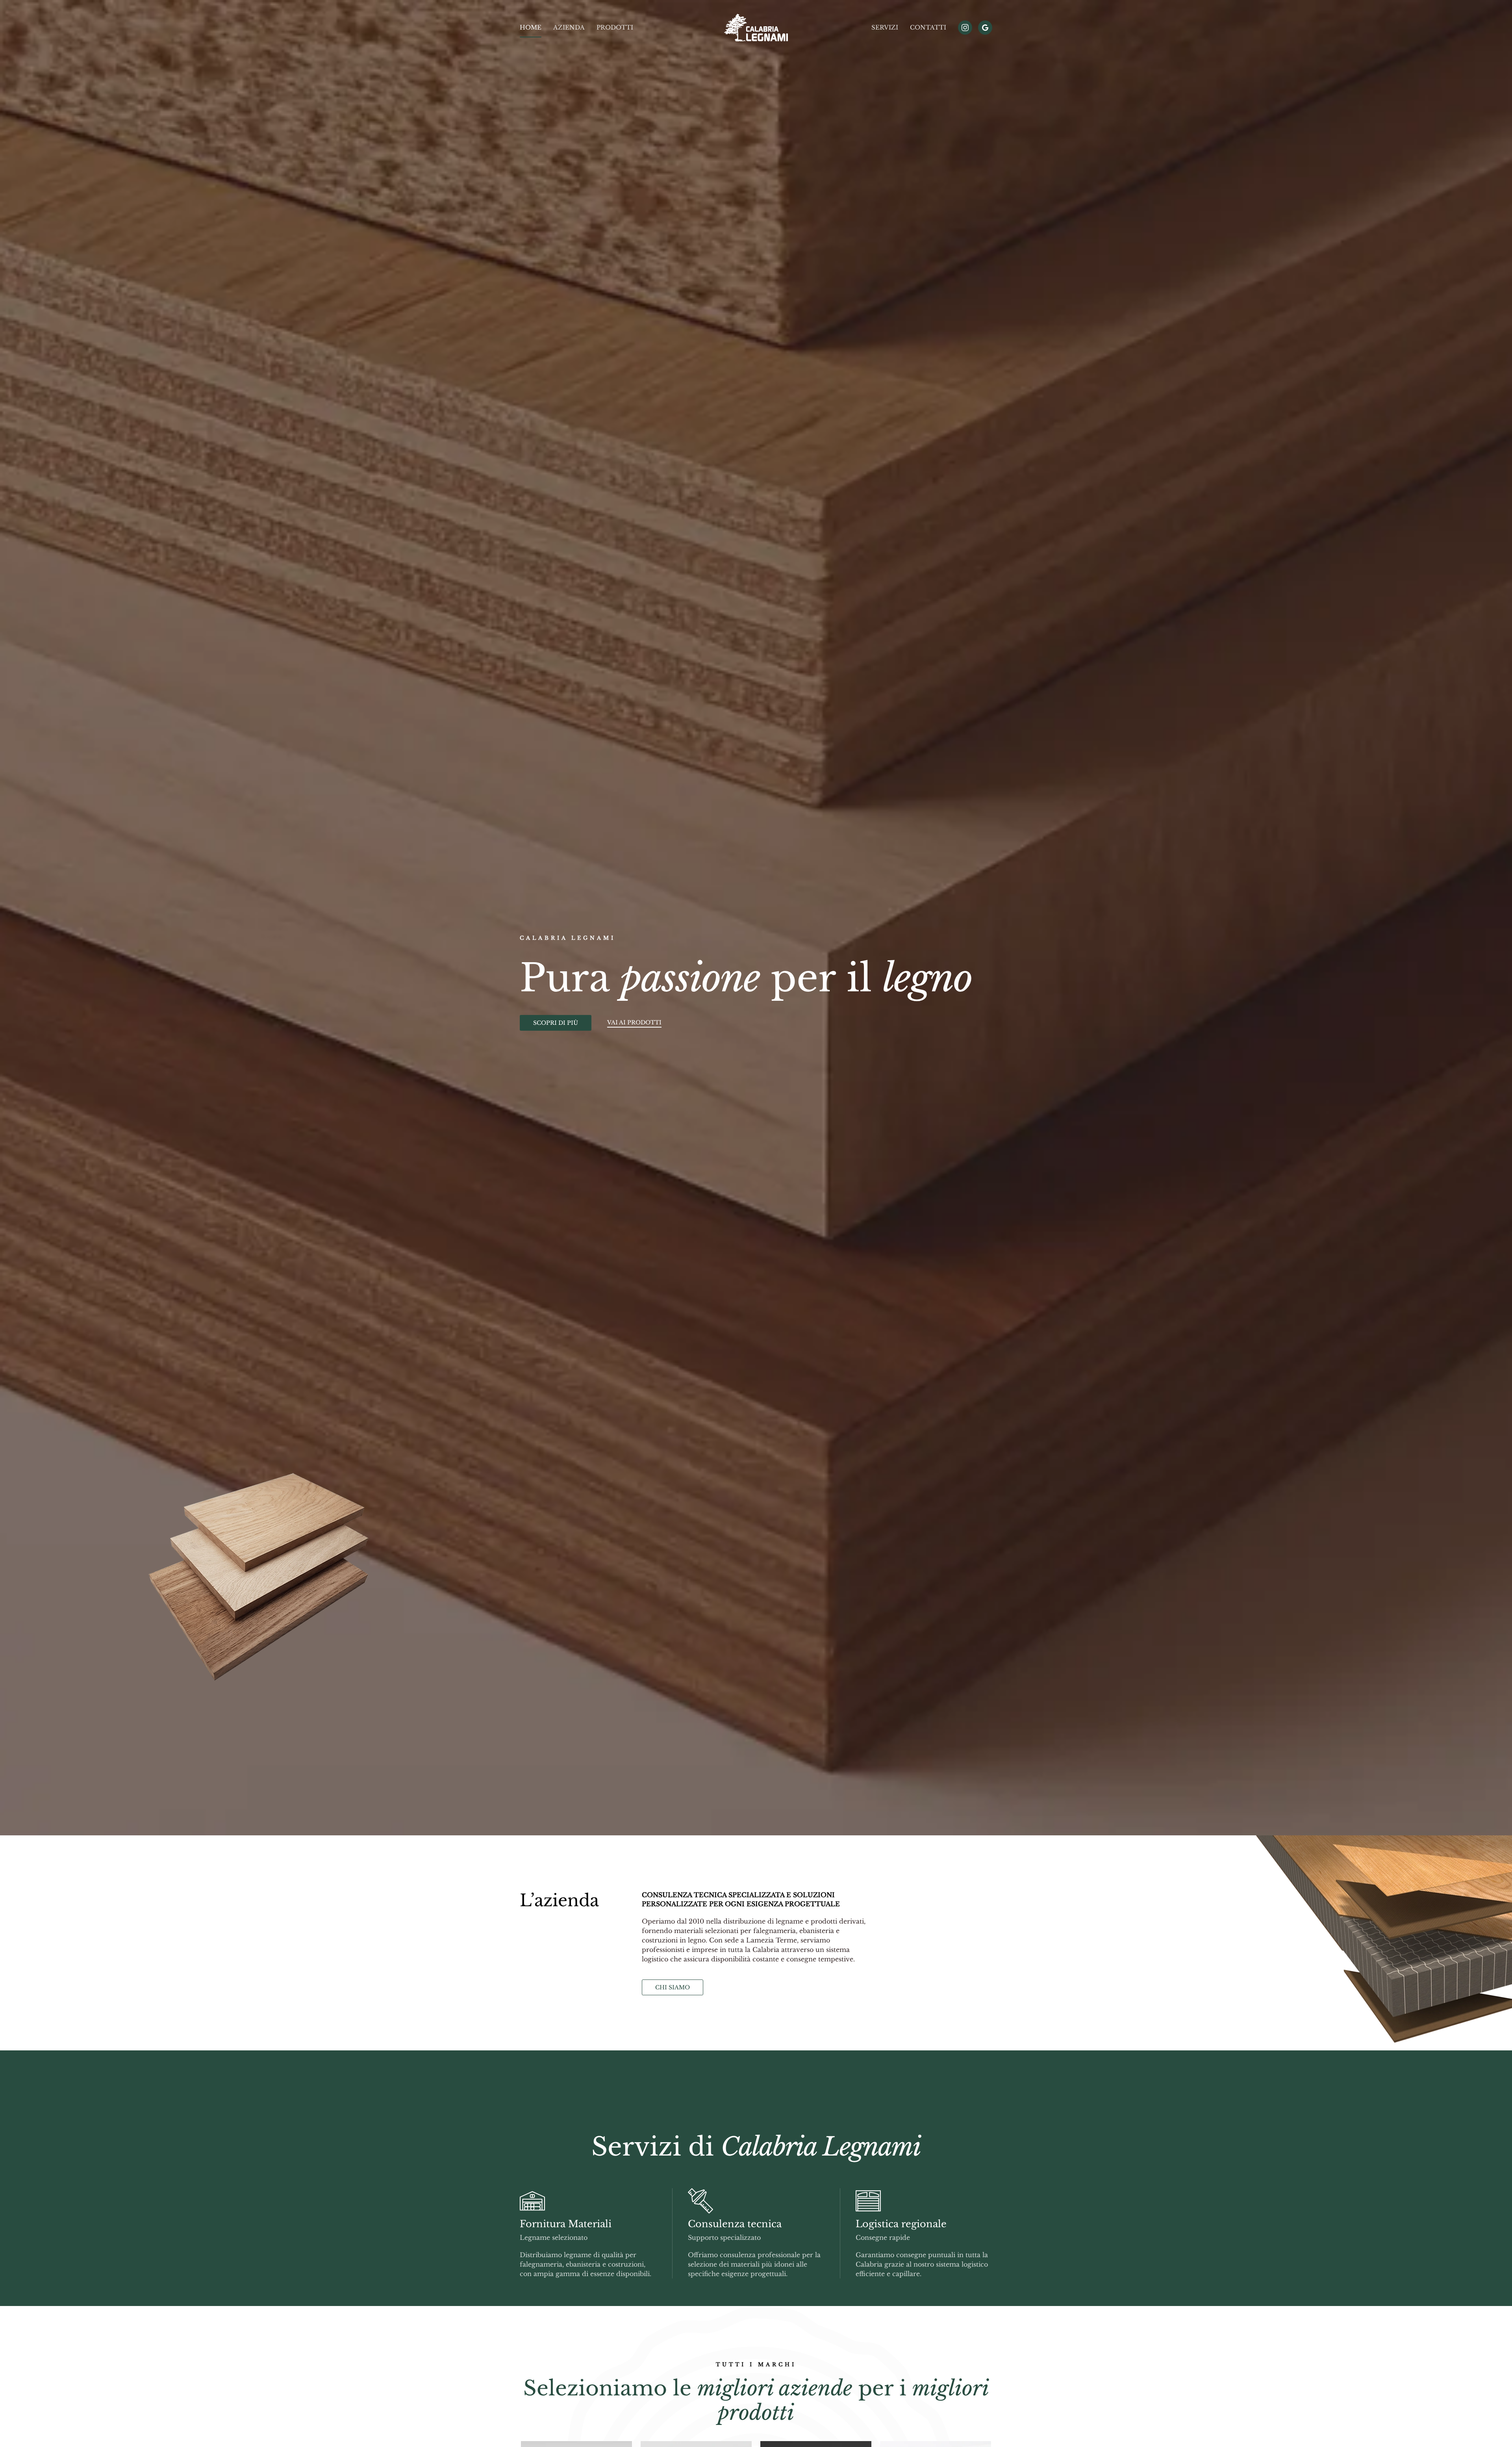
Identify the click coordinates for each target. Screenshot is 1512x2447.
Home (531, 27)
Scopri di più (556, 1023)
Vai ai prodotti (634, 1022)
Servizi (885, 27)
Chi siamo (673, 1987)
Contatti (928, 27)
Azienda (569, 27)
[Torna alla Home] (756, 28)
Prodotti (615, 27)
